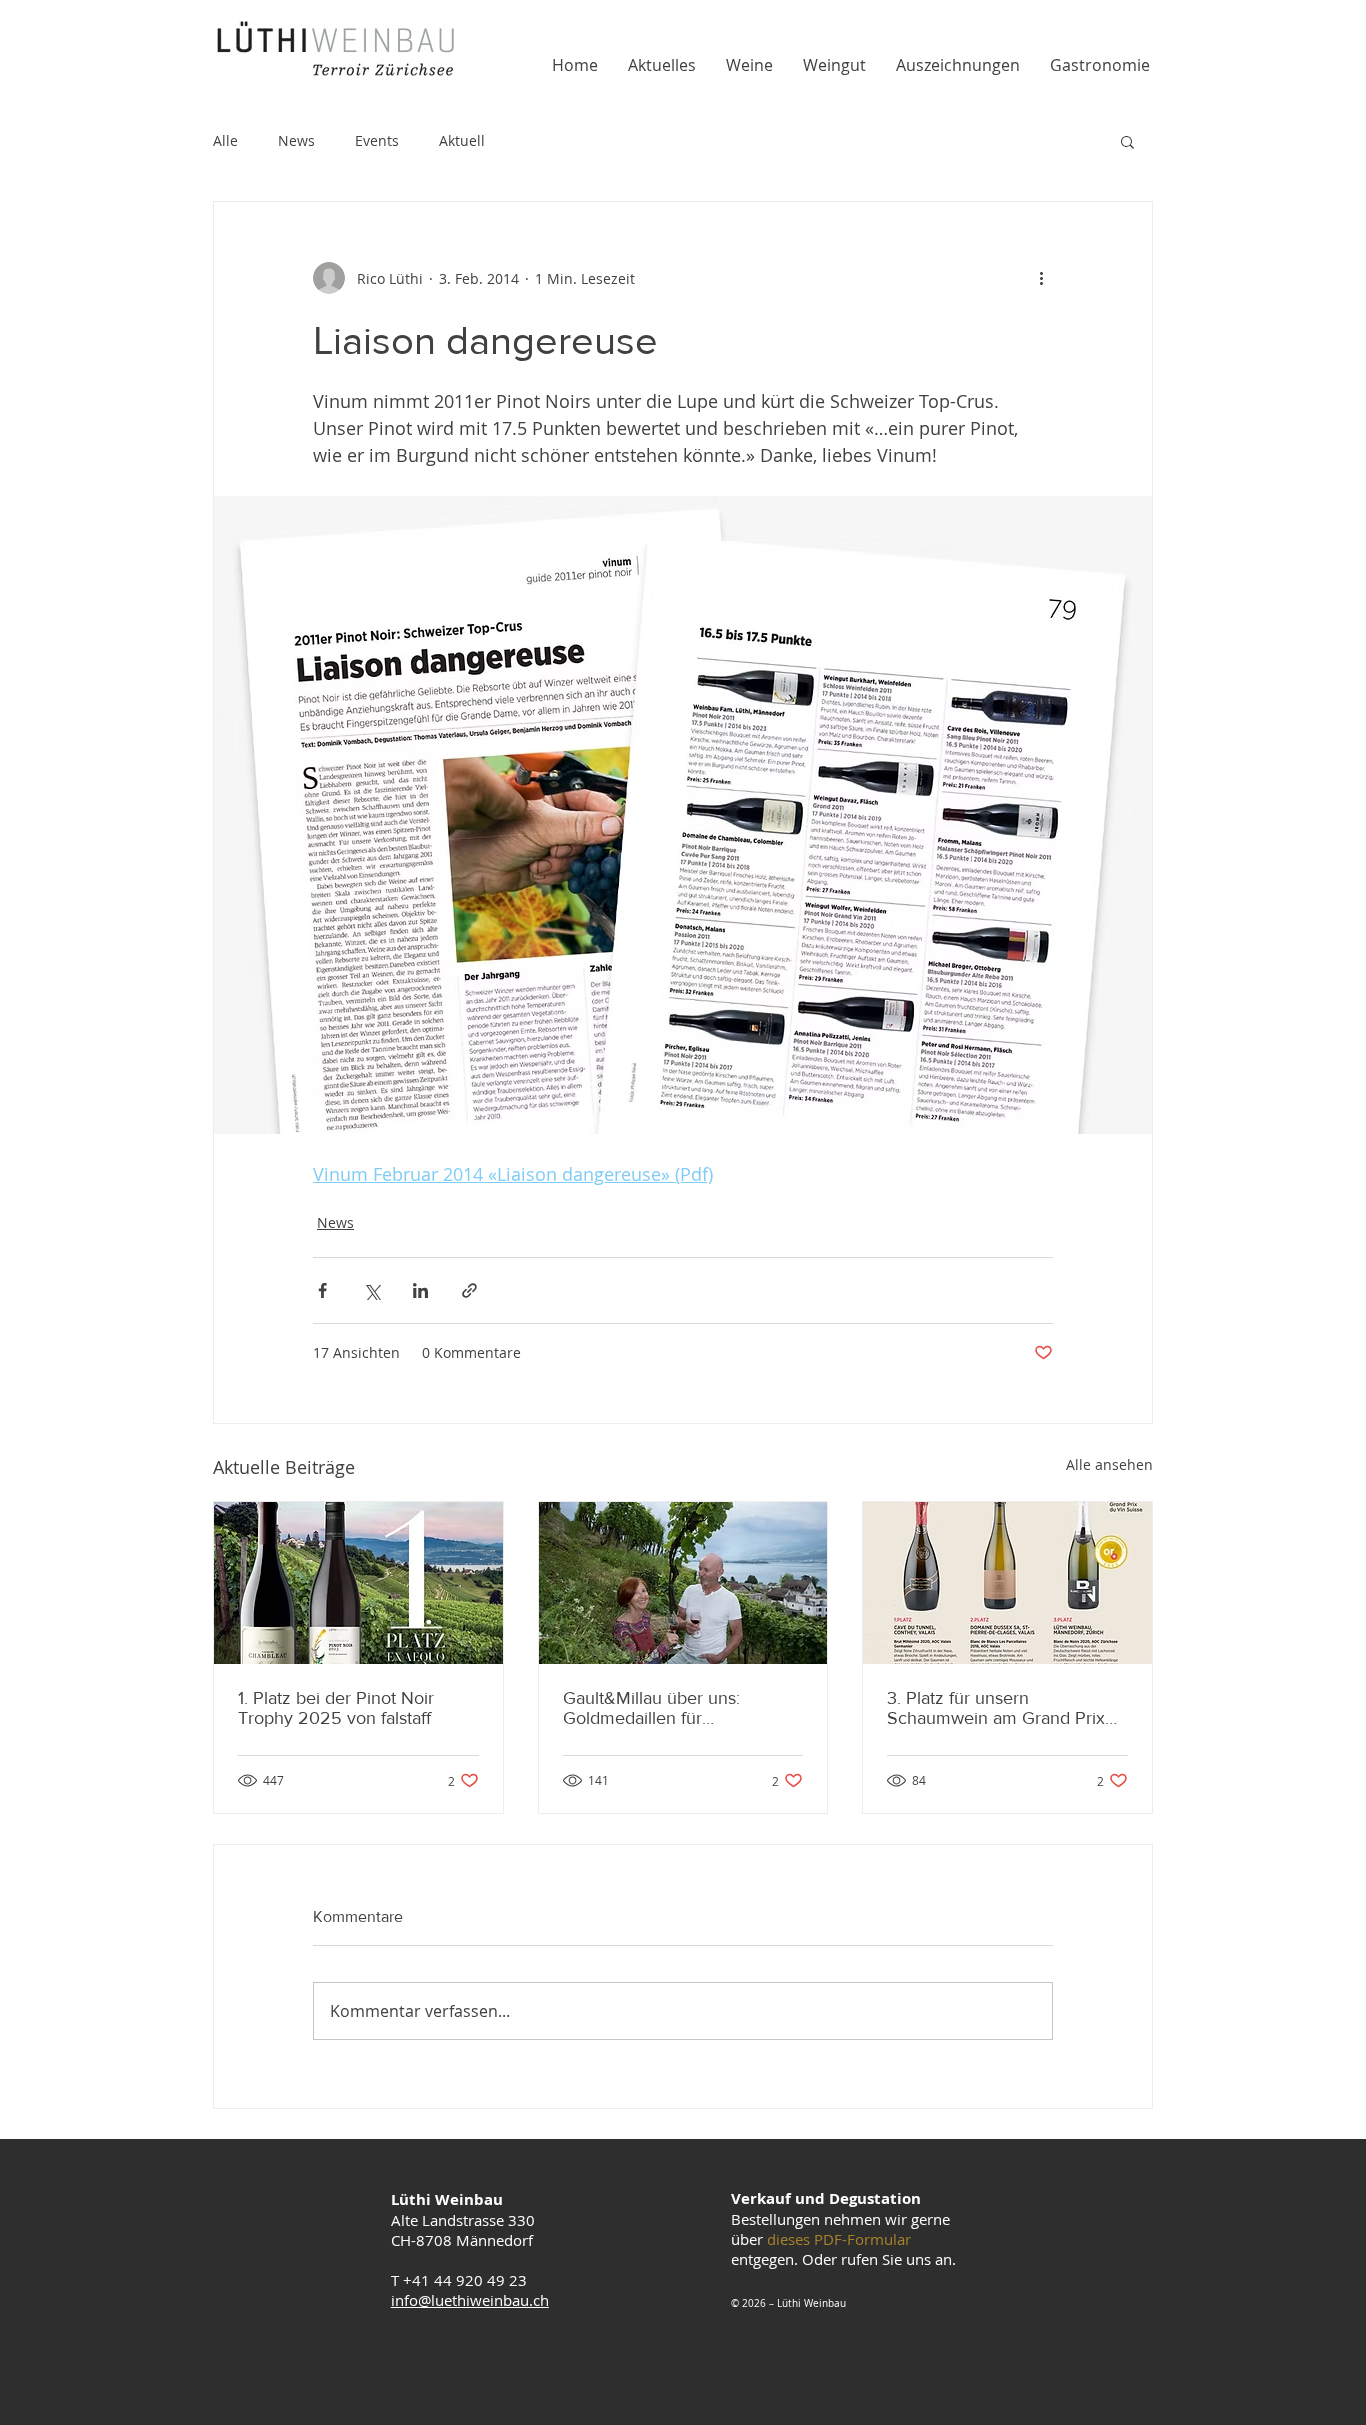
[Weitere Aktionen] (1041, 278)
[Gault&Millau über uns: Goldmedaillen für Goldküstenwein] (683, 1583)
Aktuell (462, 140)
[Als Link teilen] (469, 1290)
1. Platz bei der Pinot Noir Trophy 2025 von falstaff (336, 1708)
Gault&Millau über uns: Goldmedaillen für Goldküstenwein (651, 1708)
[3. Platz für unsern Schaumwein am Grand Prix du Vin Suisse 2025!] (1007, 1583)
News (296, 140)
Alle (225, 140)
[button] (1127, 141)
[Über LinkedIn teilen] (420, 1290)
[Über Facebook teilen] (322, 1290)
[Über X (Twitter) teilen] (371, 1290)
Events (377, 140)
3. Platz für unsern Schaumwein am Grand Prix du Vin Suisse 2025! (996, 1708)
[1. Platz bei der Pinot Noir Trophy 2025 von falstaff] (358, 1583)
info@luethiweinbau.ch (470, 2300)
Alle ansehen (1109, 1464)
